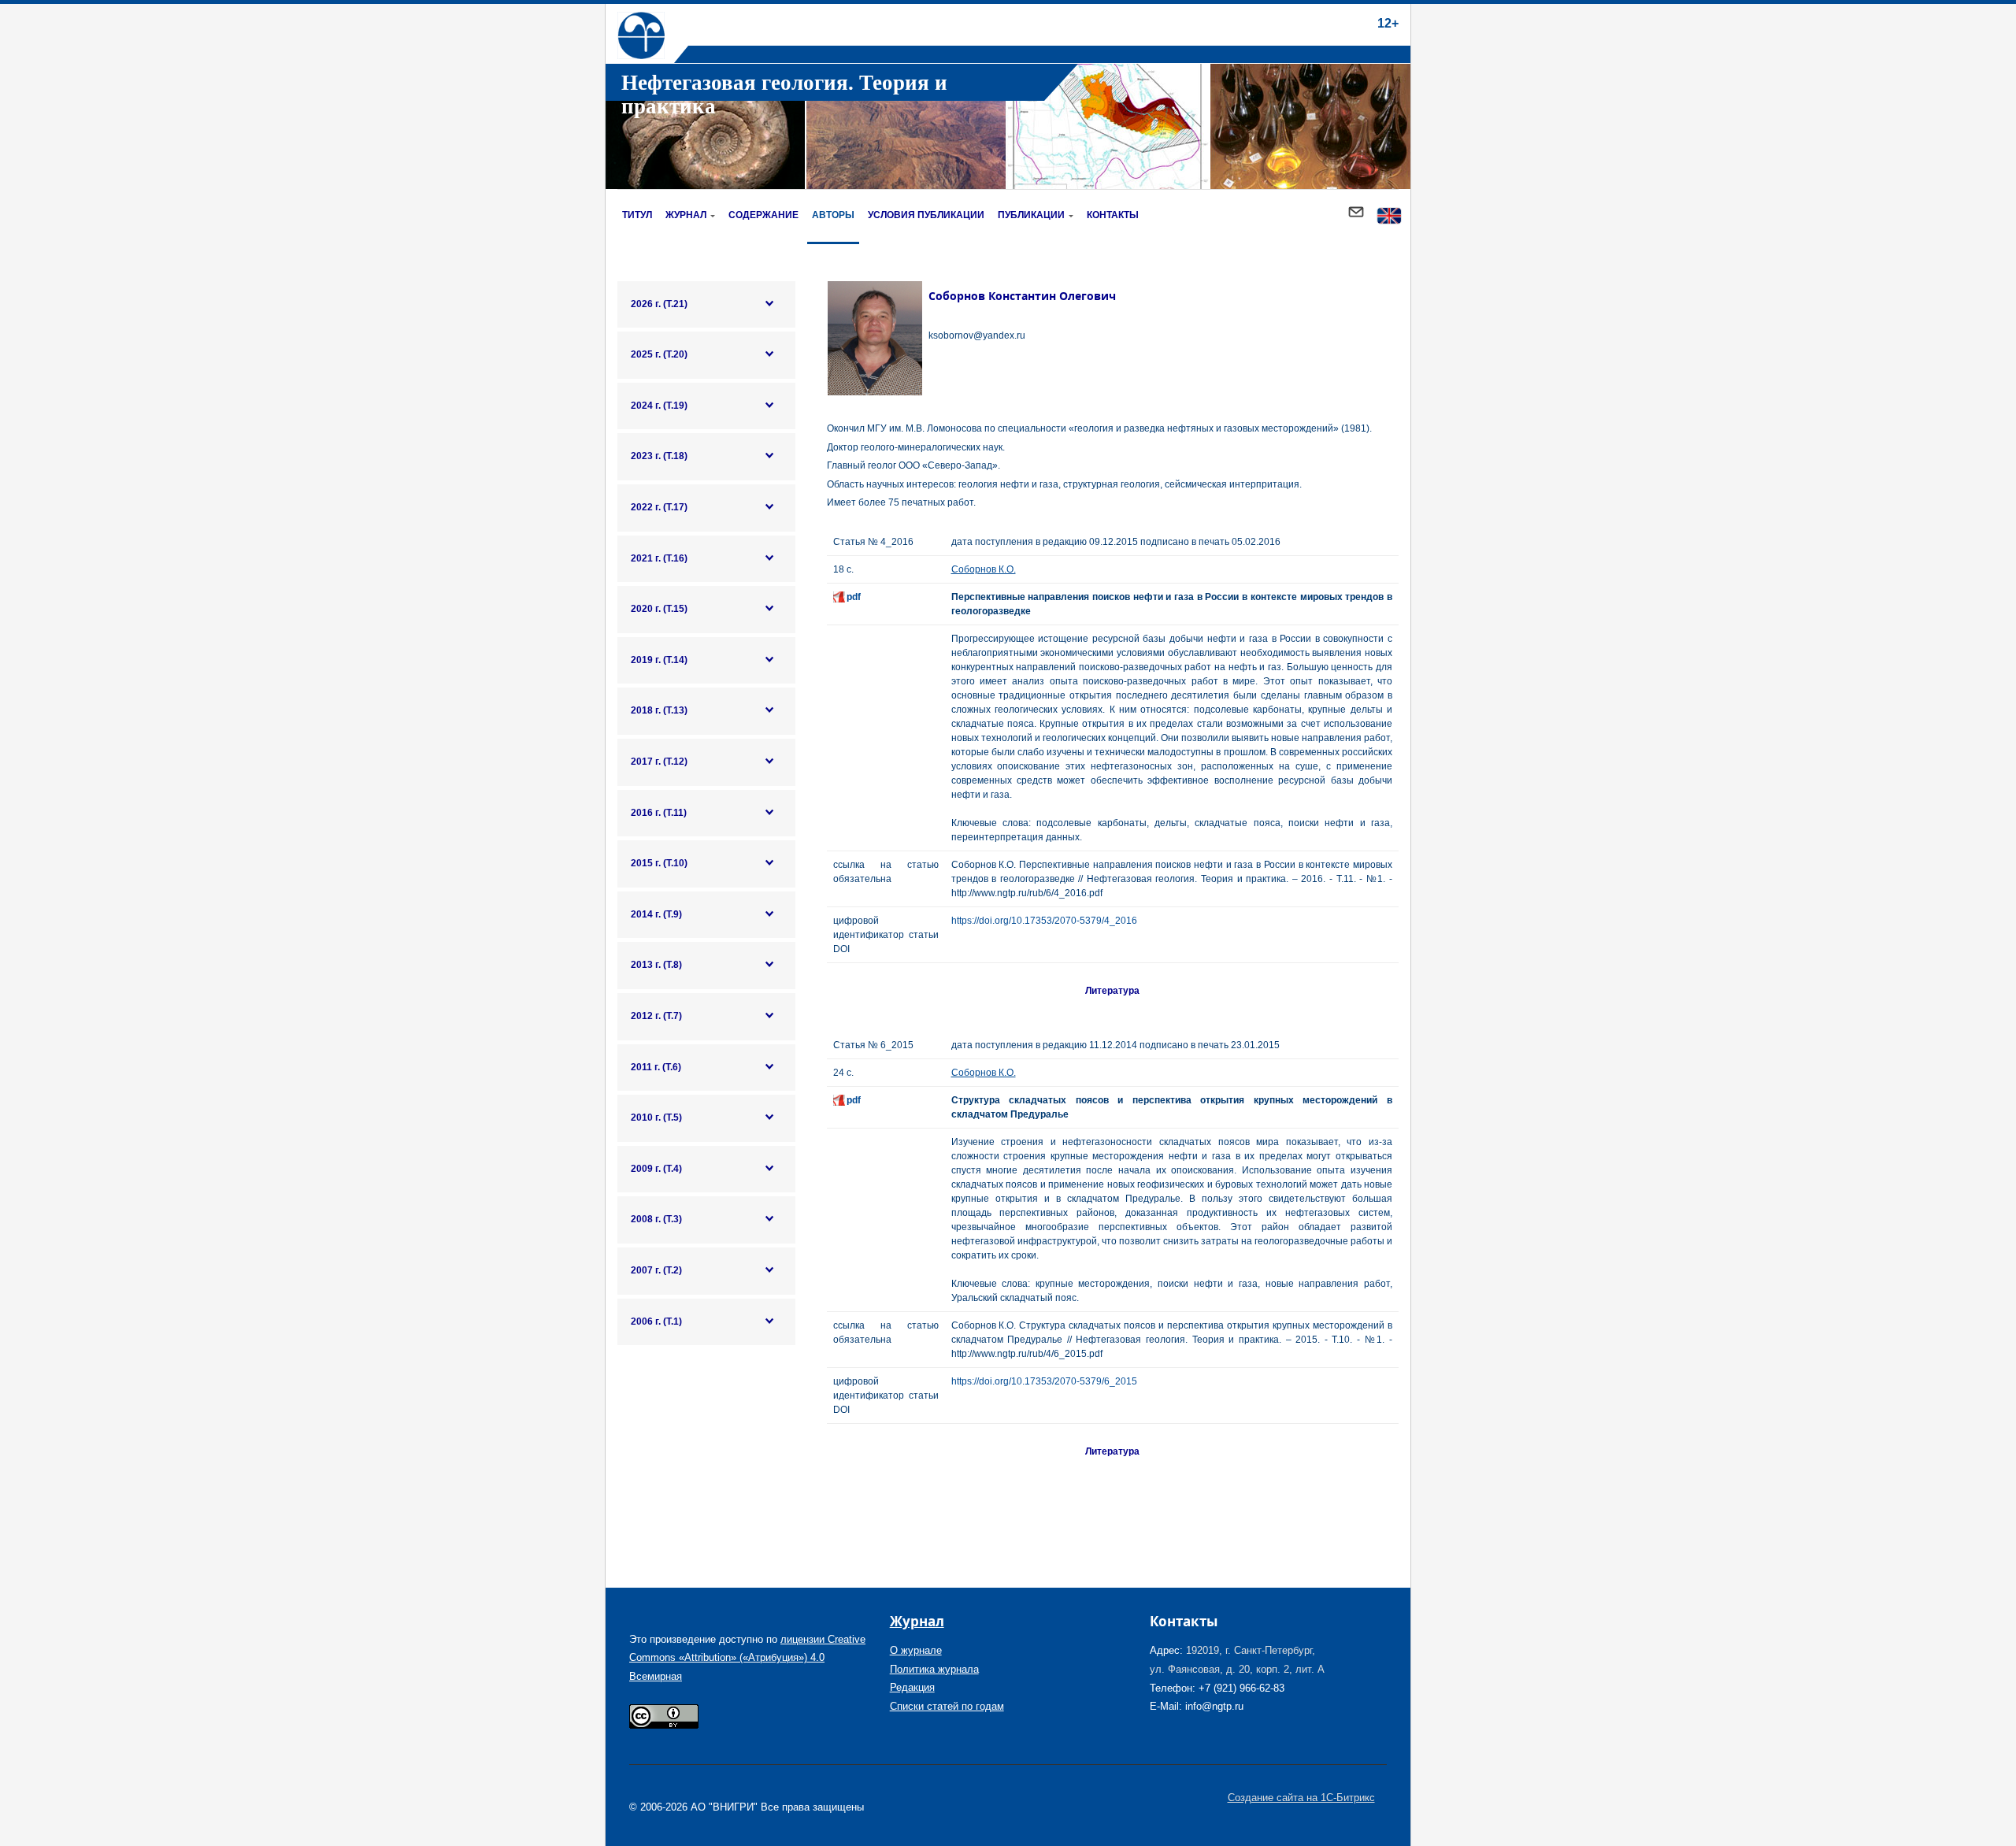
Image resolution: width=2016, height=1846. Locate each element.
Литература (1112, 991)
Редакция (912, 1687)
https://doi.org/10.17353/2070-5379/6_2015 (1044, 1381)
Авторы (833, 215)
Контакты (1113, 215)
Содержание (763, 215)
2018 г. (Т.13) (659, 710)
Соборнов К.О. (984, 569)
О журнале (916, 1650)
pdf (854, 597)
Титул (637, 215)
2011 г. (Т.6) (656, 1067)
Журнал (686, 215)
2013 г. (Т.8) (656, 965)
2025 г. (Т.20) (659, 354)
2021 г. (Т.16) (659, 558)
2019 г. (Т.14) (659, 660)
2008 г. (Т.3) (656, 1219)
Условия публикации (926, 215)
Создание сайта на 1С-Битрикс (1301, 1798)
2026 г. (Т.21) (659, 304)
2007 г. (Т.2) (656, 1270)
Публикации (1031, 215)
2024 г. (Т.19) (659, 406)
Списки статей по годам (947, 1706)
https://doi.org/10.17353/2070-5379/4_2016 (1044, 921)
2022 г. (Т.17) (659, 507)
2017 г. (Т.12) (659, 762)
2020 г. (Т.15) (659, 609)
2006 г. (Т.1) (656, 1321)
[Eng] (1389, 217)
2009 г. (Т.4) (656, 1169)
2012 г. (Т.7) (656, 1016)
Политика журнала (934, 1669)
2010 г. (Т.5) (656, 1118)
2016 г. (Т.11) (659, 813)
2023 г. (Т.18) (659, 456)
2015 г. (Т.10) (659, 863)
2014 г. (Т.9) (656, 914)
